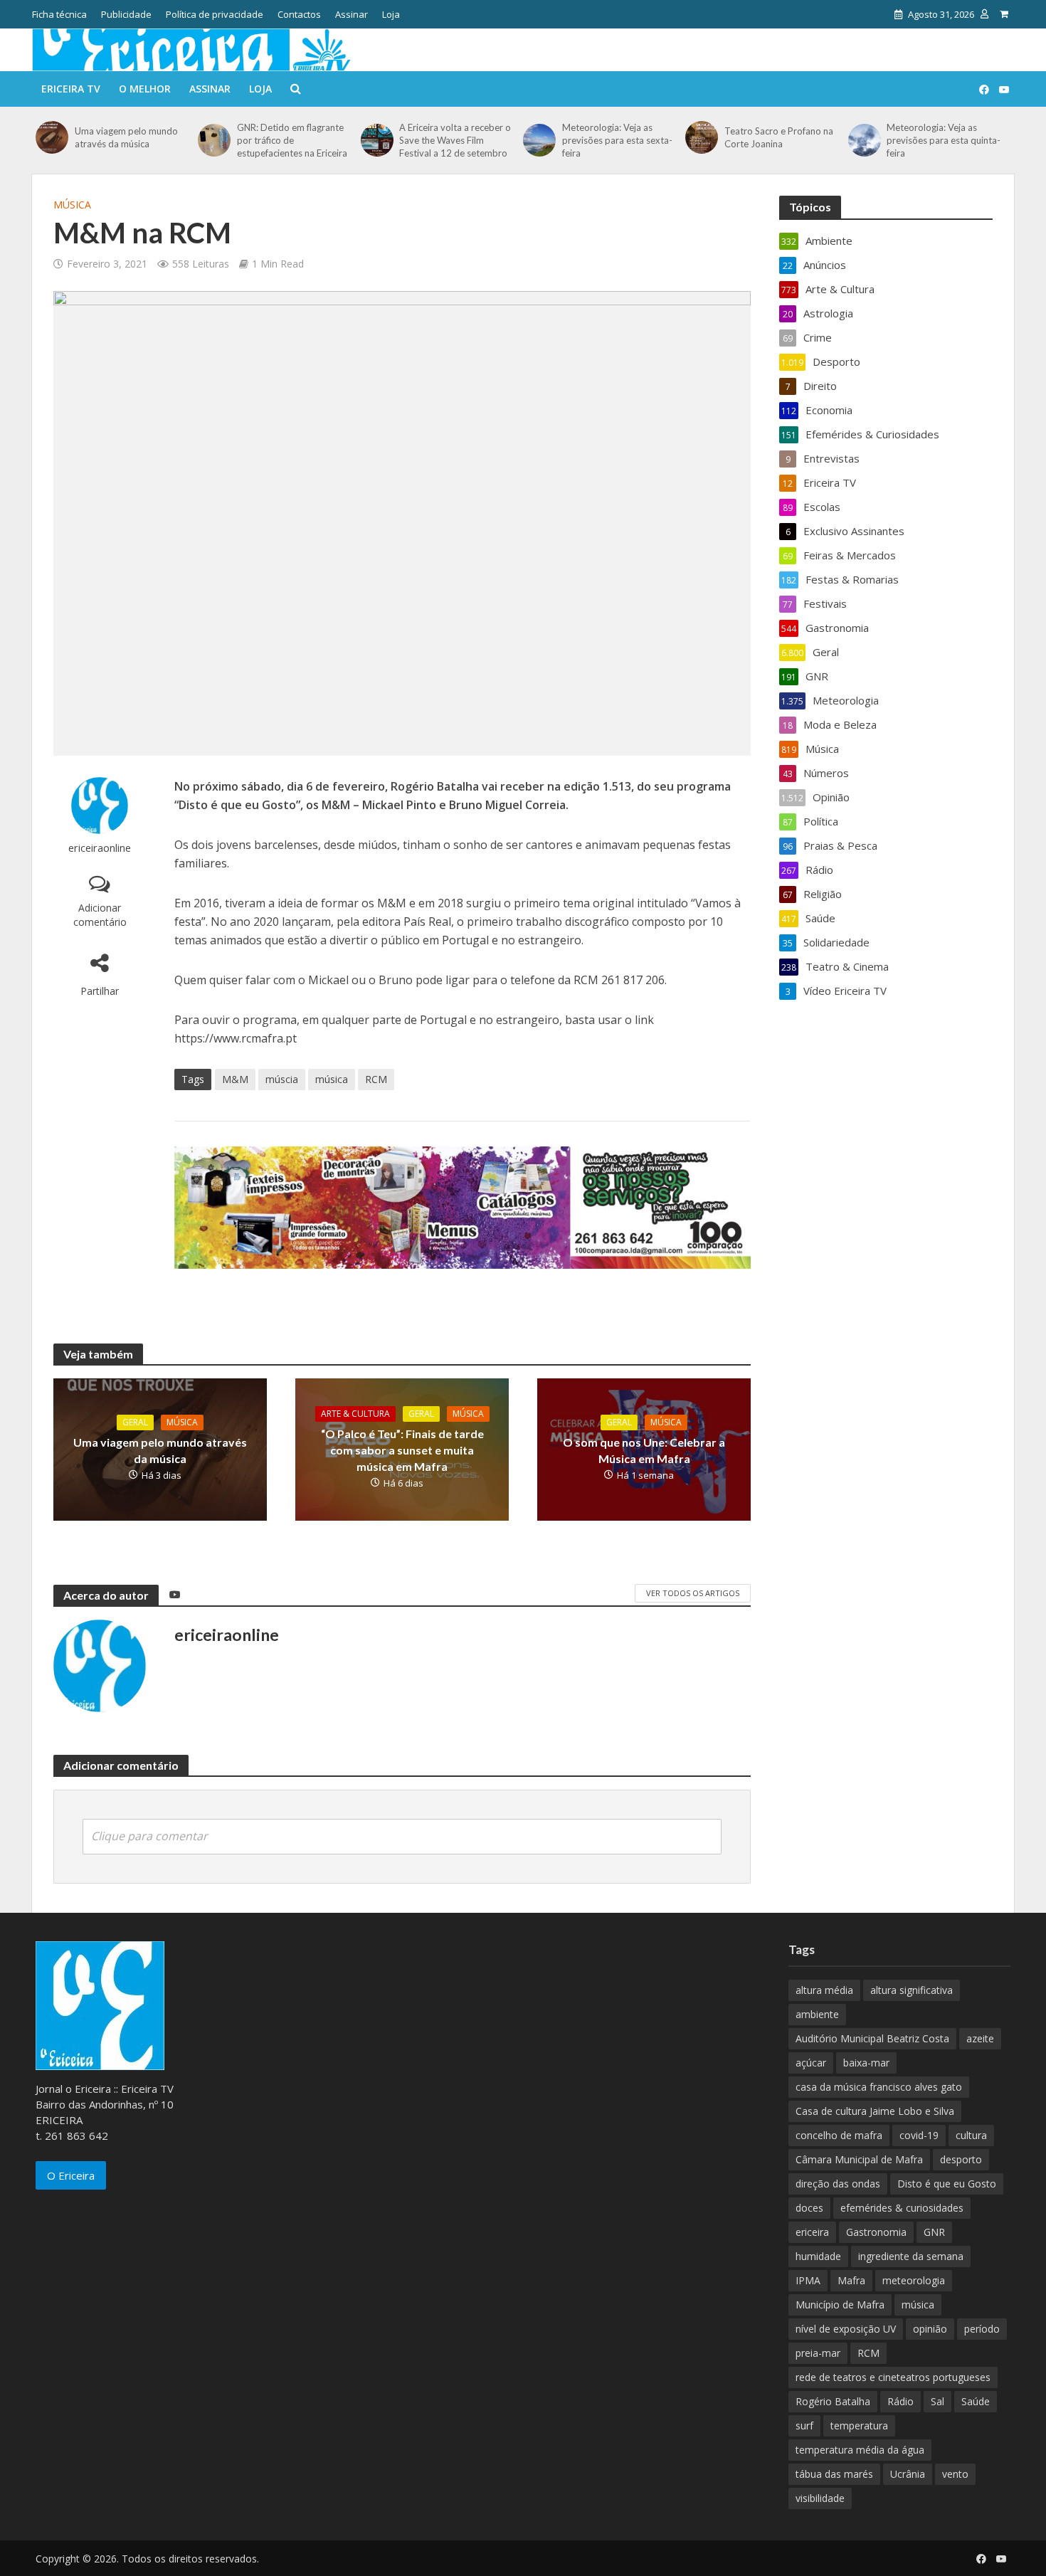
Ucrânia (908, 2474)
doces (809, 2208)
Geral (135, 1422)
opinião (930, 2329)
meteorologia (914, 2280)
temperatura (859, 2425)
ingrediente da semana (911, 2256)
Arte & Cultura (355, 1414)
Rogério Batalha (833, 2401)
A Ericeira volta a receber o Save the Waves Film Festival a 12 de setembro (455, 140)
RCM (376, 1079)
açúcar (811, 2063)
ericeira (812, 2232)
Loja (391, 14)
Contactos (299, 14)
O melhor (145, 89)
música (332, 1079)
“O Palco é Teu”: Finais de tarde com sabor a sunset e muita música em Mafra (402, 1450)
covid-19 (919, 2135)
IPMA (808, 2280)
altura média (824, 1990)
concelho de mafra (839, 2135)
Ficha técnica (59, 14)
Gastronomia (876, 2232)
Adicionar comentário (100, 915)
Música (72, 205)
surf (804, 2425)
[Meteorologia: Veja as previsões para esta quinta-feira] (864, 140)
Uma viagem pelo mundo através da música (126, 137)
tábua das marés (834, 2474)
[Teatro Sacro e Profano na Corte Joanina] (701, 137)
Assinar (352, 14)
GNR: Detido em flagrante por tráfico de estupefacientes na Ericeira (292, 140)
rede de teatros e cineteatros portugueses (893, 2377)
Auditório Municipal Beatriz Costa (872, 2038)
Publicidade (126, 14)
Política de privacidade (215, 14)
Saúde (976, 2401)
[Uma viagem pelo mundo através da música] (52, 137)
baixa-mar (866, 2063)
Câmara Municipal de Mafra (859, 2159)
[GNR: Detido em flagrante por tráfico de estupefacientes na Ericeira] (214, 140)
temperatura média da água (860, 2450)
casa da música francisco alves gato (879, 2087)
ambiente (817, 2014)
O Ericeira (71, 2175)
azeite (980, 2038)
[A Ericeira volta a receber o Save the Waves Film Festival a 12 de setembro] (377, 140)
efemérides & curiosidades (902, 2208)
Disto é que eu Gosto (947, 2184)
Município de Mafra (840, 2305)
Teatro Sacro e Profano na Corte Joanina (779, 137)
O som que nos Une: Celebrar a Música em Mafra (644, 1450)
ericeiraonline (100, 848)
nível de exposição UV (846, 2329)
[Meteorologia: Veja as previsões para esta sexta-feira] (539, 140)
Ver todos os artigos (693, 1593)
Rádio (900, 2401)
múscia (282, 1079)
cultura (971, 2135)
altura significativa (912, 1990)
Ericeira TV (71, 89)
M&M (235, 1079)
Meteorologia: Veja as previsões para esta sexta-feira (617, 140)
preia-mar (818, 2353)
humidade (818, 2256)
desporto (961, 2159)
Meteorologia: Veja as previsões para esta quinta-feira (944, 140)
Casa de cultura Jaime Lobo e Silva (875, 2111)
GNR (934, 2232)
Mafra (851, 2280)
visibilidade (820, 2498)
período (982, 2329)
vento (955, 2474)
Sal (937, 2401)
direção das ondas (838, 2184)
